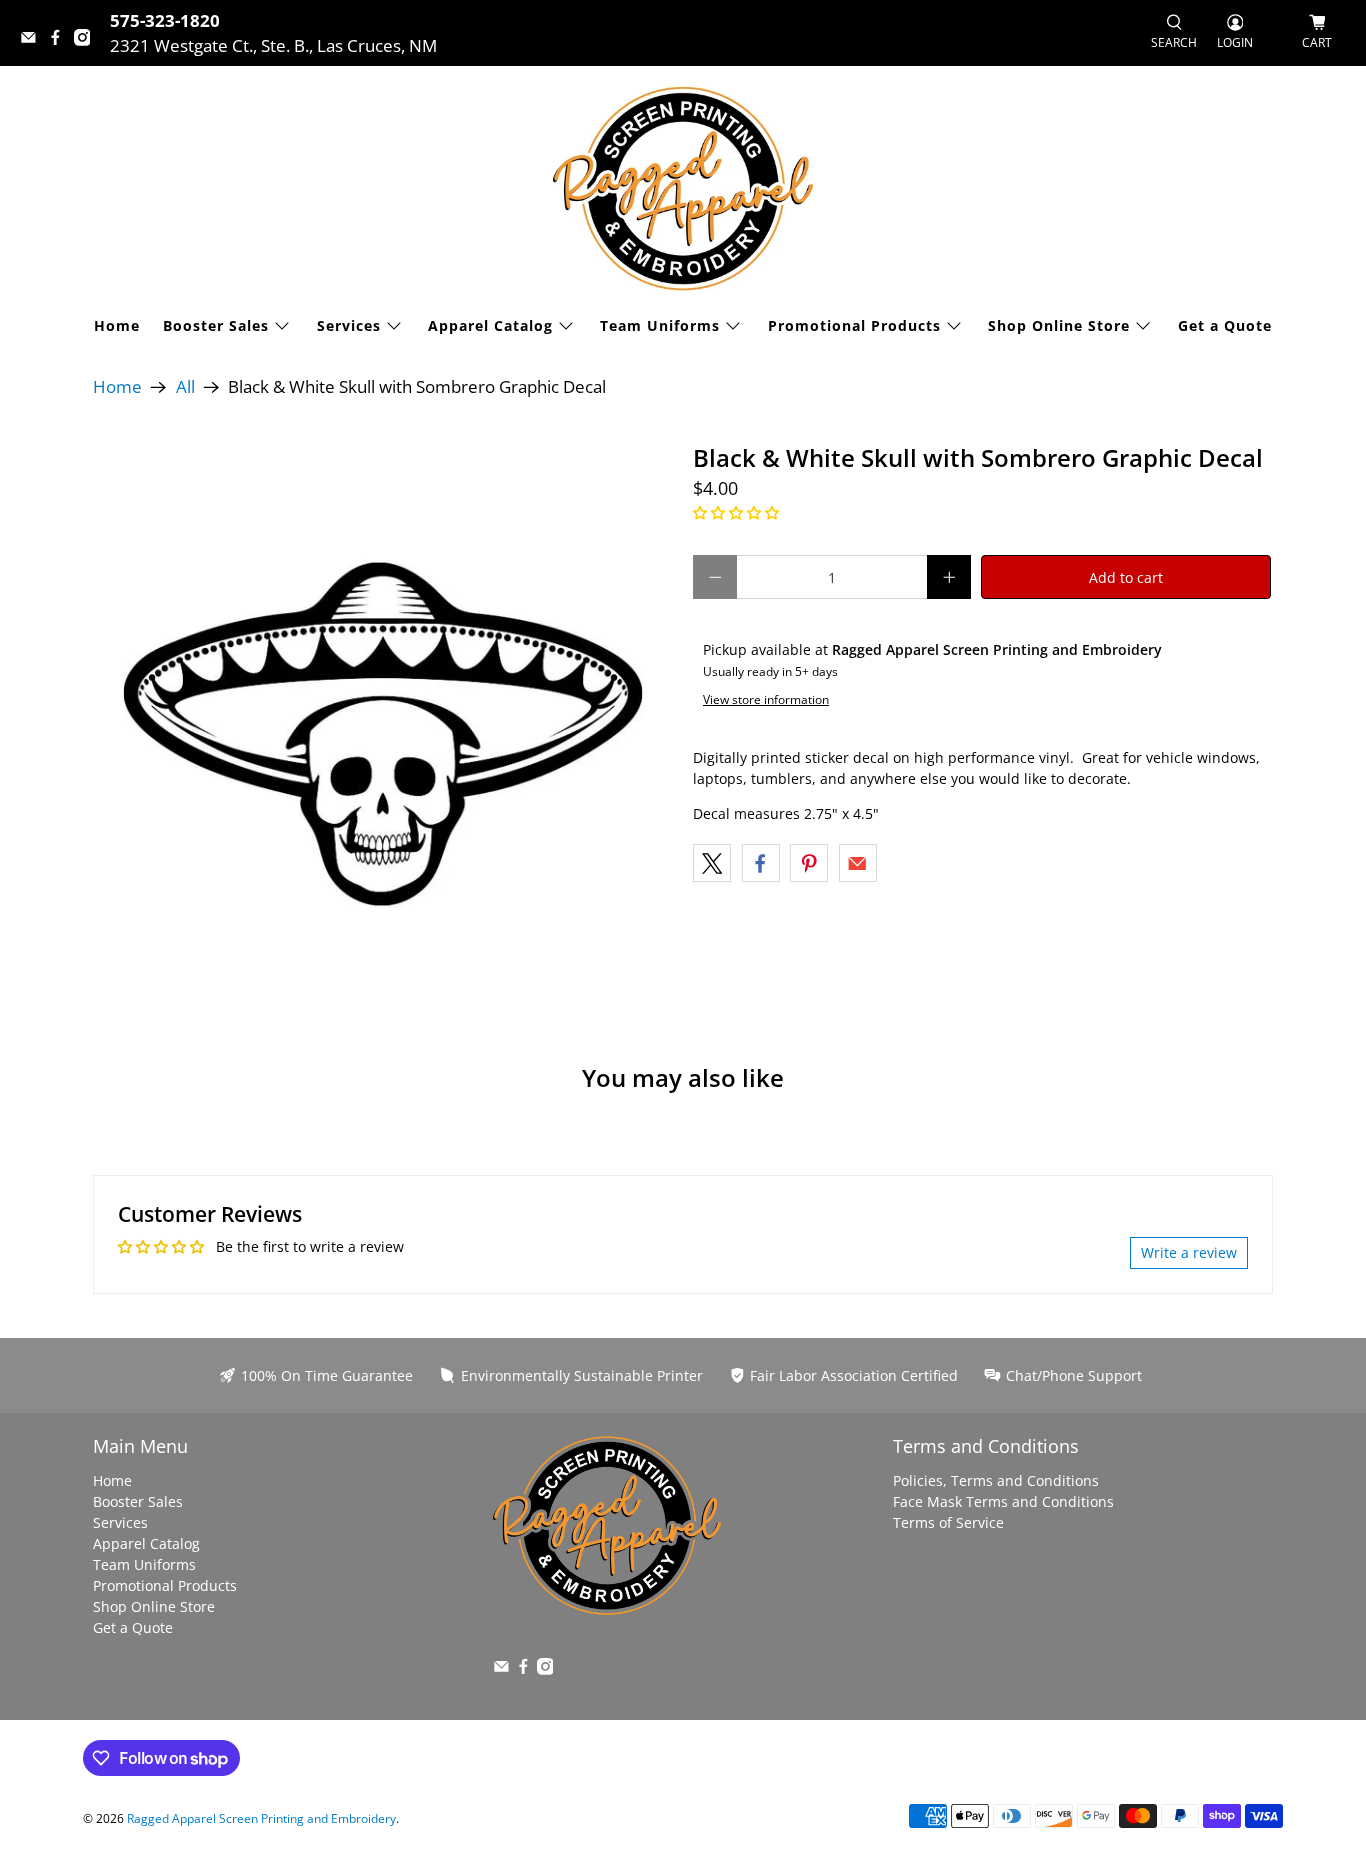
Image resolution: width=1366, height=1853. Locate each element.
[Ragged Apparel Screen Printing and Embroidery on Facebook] (60, 39)
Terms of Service (948, 1522)
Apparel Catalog (490, 325)
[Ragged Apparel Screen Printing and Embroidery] (683, 188)
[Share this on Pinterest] (809, 863)
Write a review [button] (1189, 1252)
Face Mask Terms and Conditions (1003, 1501)
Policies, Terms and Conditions (996, 1480)
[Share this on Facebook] (761, 863)
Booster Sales (216, 325)
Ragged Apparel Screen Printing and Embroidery (261, 1818)
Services (349, 325)
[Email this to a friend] (858, 863)
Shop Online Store (1059, 325)
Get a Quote (1225, 325)
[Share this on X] (712, 863)
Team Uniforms (660, 325)
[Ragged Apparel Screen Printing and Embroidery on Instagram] (87, 39)
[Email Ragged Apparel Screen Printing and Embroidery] (33, 39)
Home (117, 325)
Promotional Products (854, 325)
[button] (736, 512)
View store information (766, 699)
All (185, 387)
